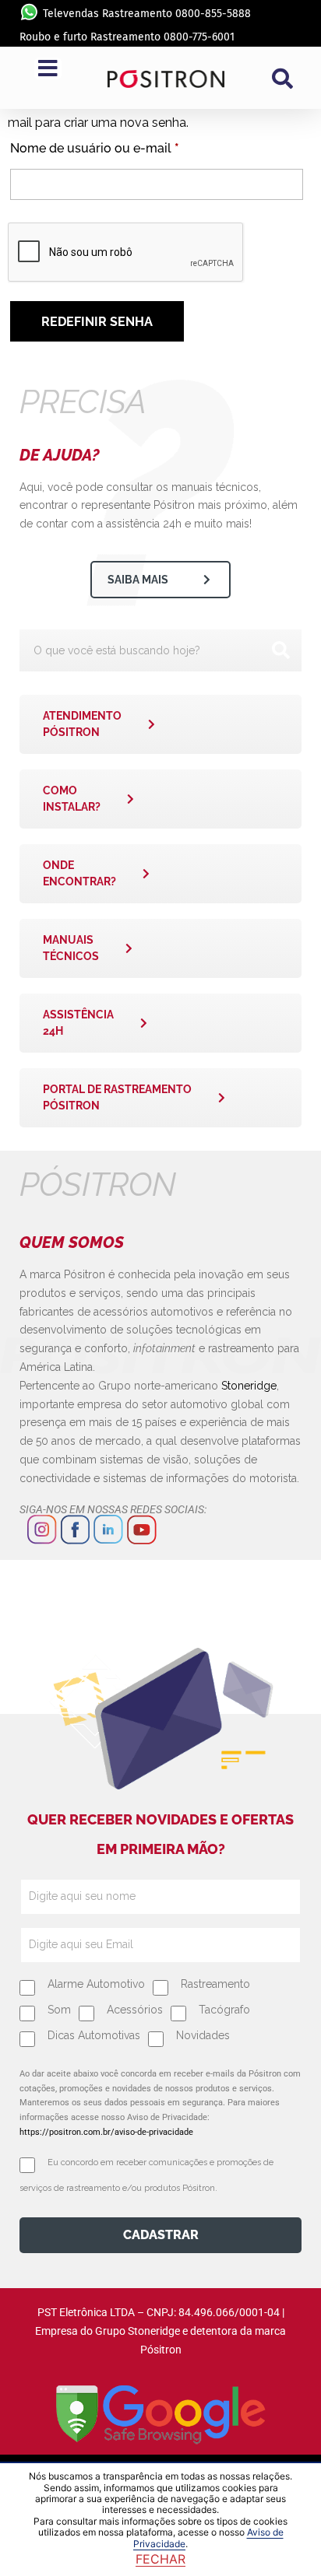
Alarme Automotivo (96, 1984)
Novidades (203, 2035)
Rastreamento (215, 1984)
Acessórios (135, 2010)
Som (59, 2010)
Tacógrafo (224, 2010)
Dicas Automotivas (94, 2035)
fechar (160, 2559)
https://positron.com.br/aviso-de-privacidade (106, 2132)
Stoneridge (249, 1386)
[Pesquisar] (280, 650)
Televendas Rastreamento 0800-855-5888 (147, 14)
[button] (283, 79)
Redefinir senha (97, 322)
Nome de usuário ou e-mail (128, 146)
